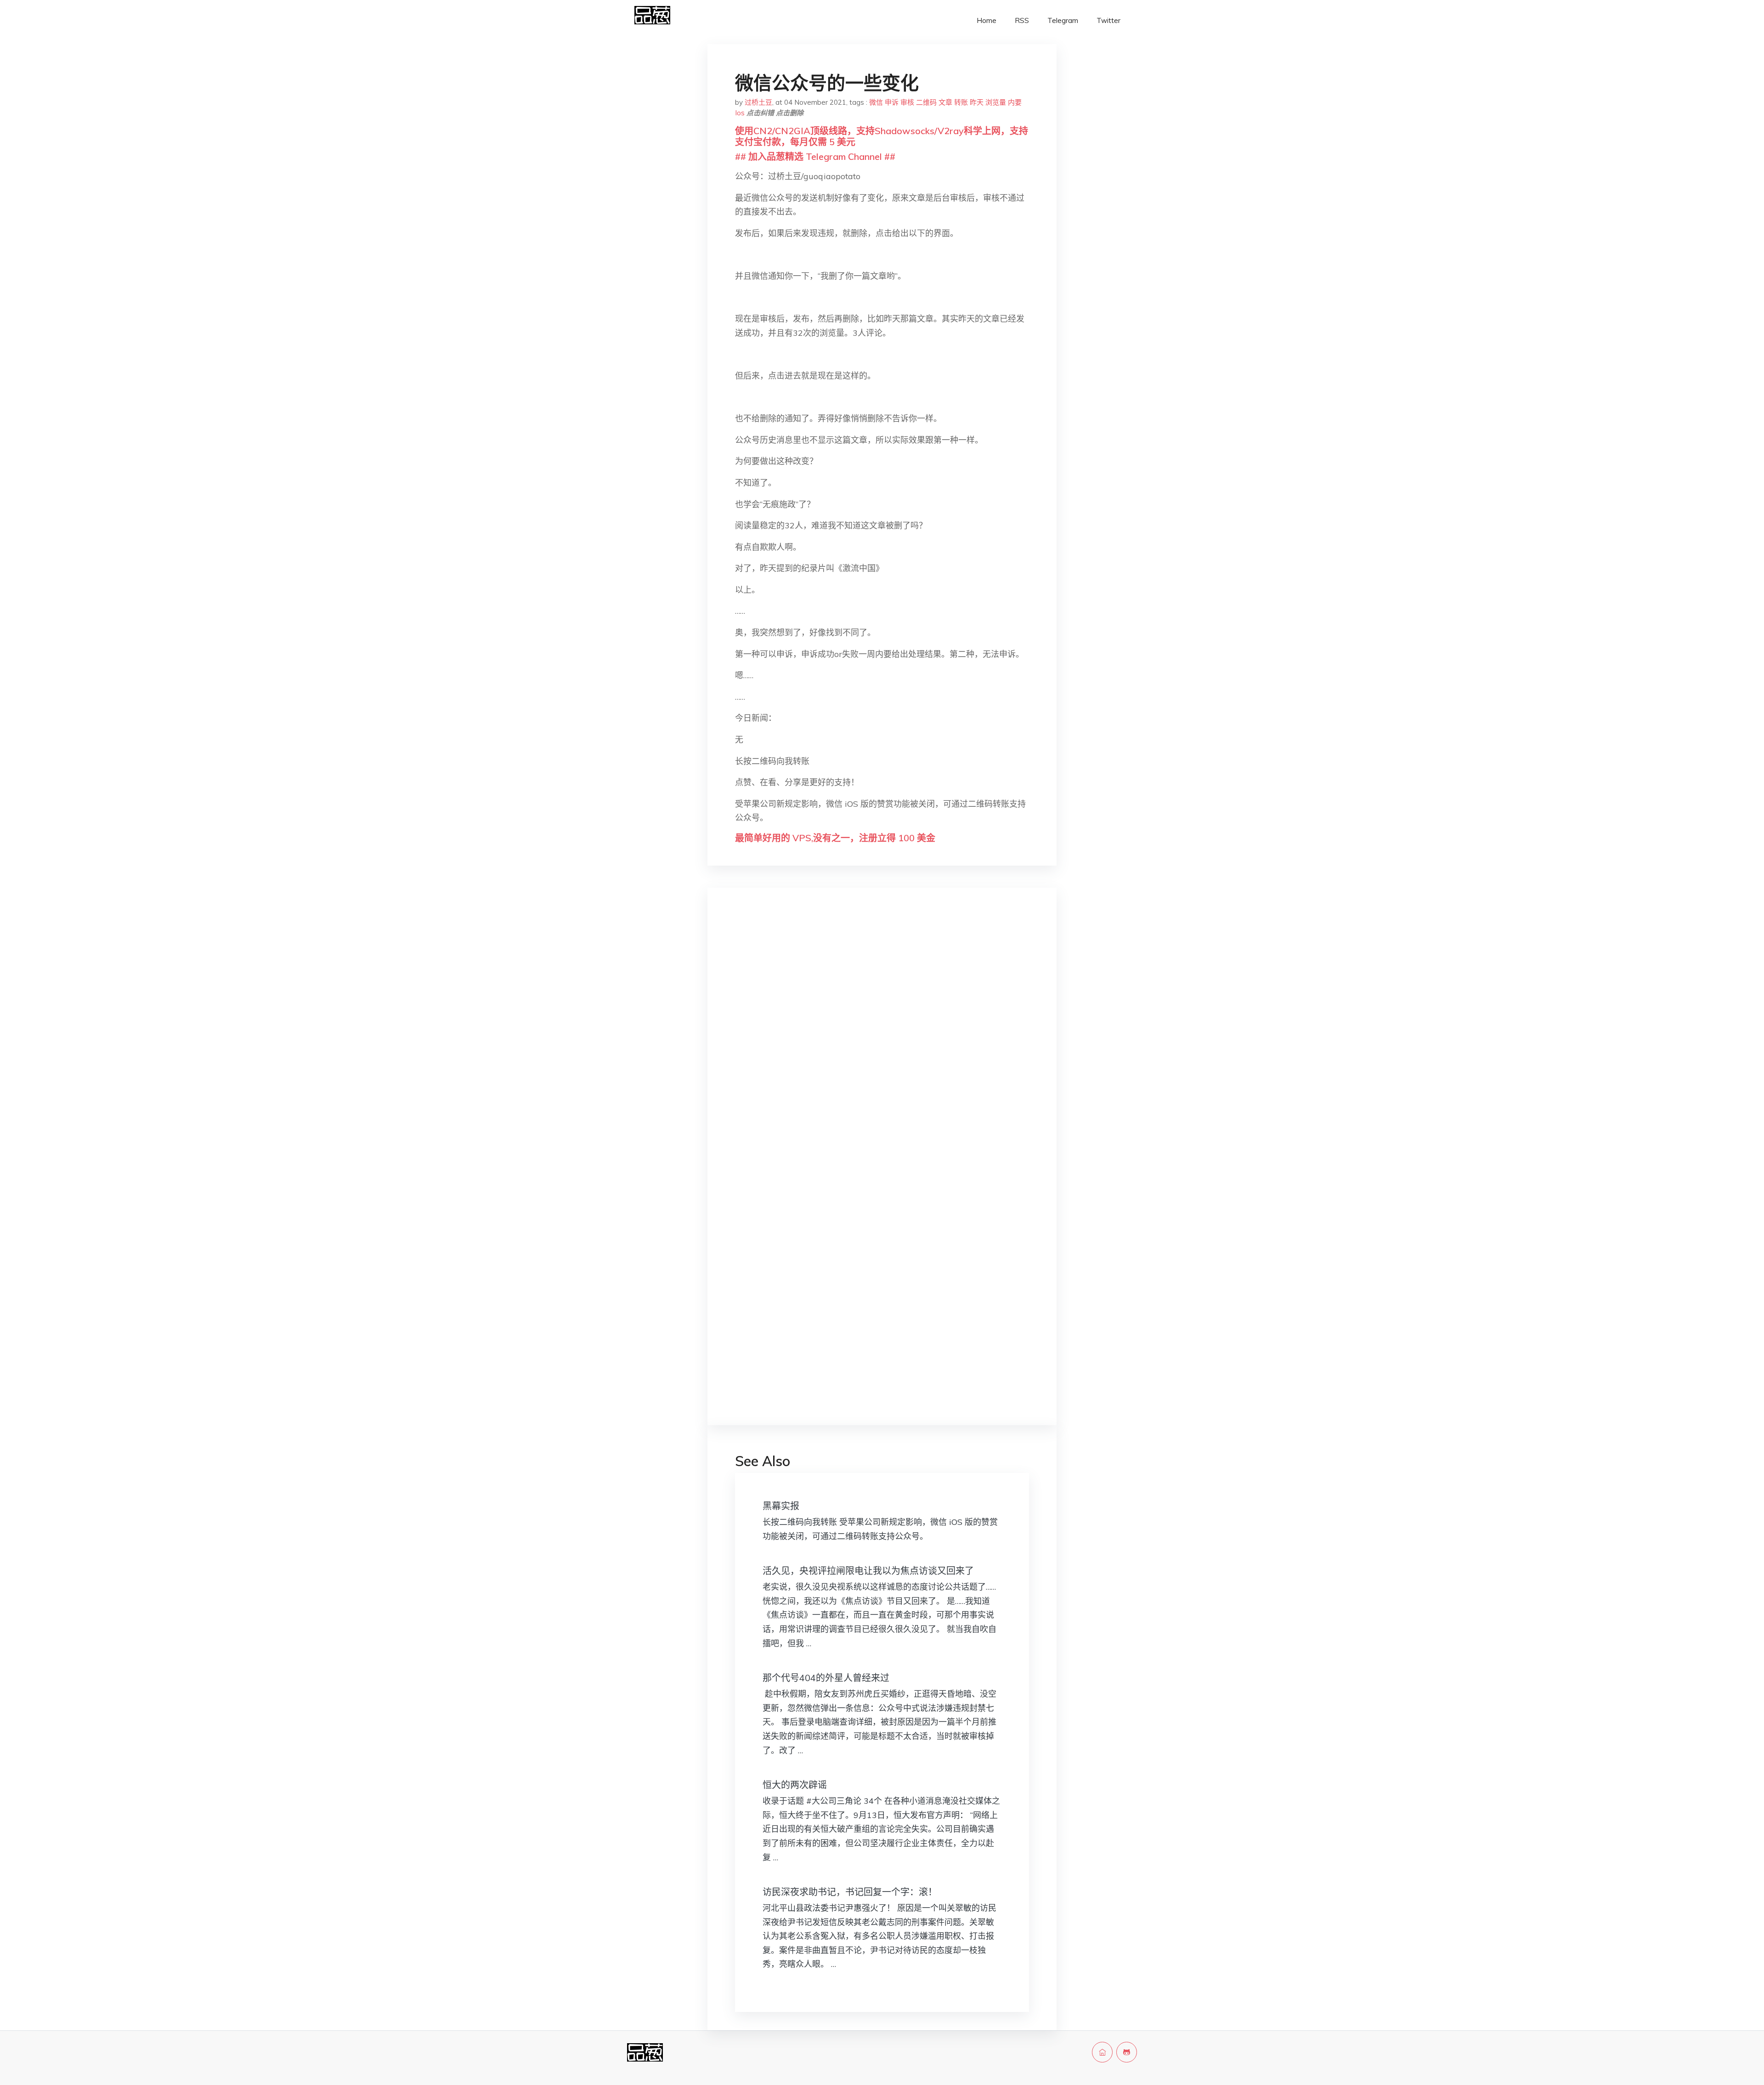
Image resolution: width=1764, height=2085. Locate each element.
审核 (907, 102)
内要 (1015, 102)
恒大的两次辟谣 (795, 1785)
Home (987, 20)
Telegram (1063, 20)
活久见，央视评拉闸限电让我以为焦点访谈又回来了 (868, 1571)
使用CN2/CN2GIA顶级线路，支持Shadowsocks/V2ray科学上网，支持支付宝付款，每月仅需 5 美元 (882, 136)
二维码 (926, 102)
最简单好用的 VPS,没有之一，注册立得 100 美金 (835, 838)
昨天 (977, 102)
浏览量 (996, 102)
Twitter (1108, 20)
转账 (961, 102)
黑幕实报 (781, 1506)
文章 (945, 102)
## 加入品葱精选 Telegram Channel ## (815, 156)
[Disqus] (882, 1041)
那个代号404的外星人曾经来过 (826, 1678)
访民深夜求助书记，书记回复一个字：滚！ (850, 1892)
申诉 (892, 102)
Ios (740, 113)
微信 (876, 102)
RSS (1022, 20)
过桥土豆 (758, 102)
